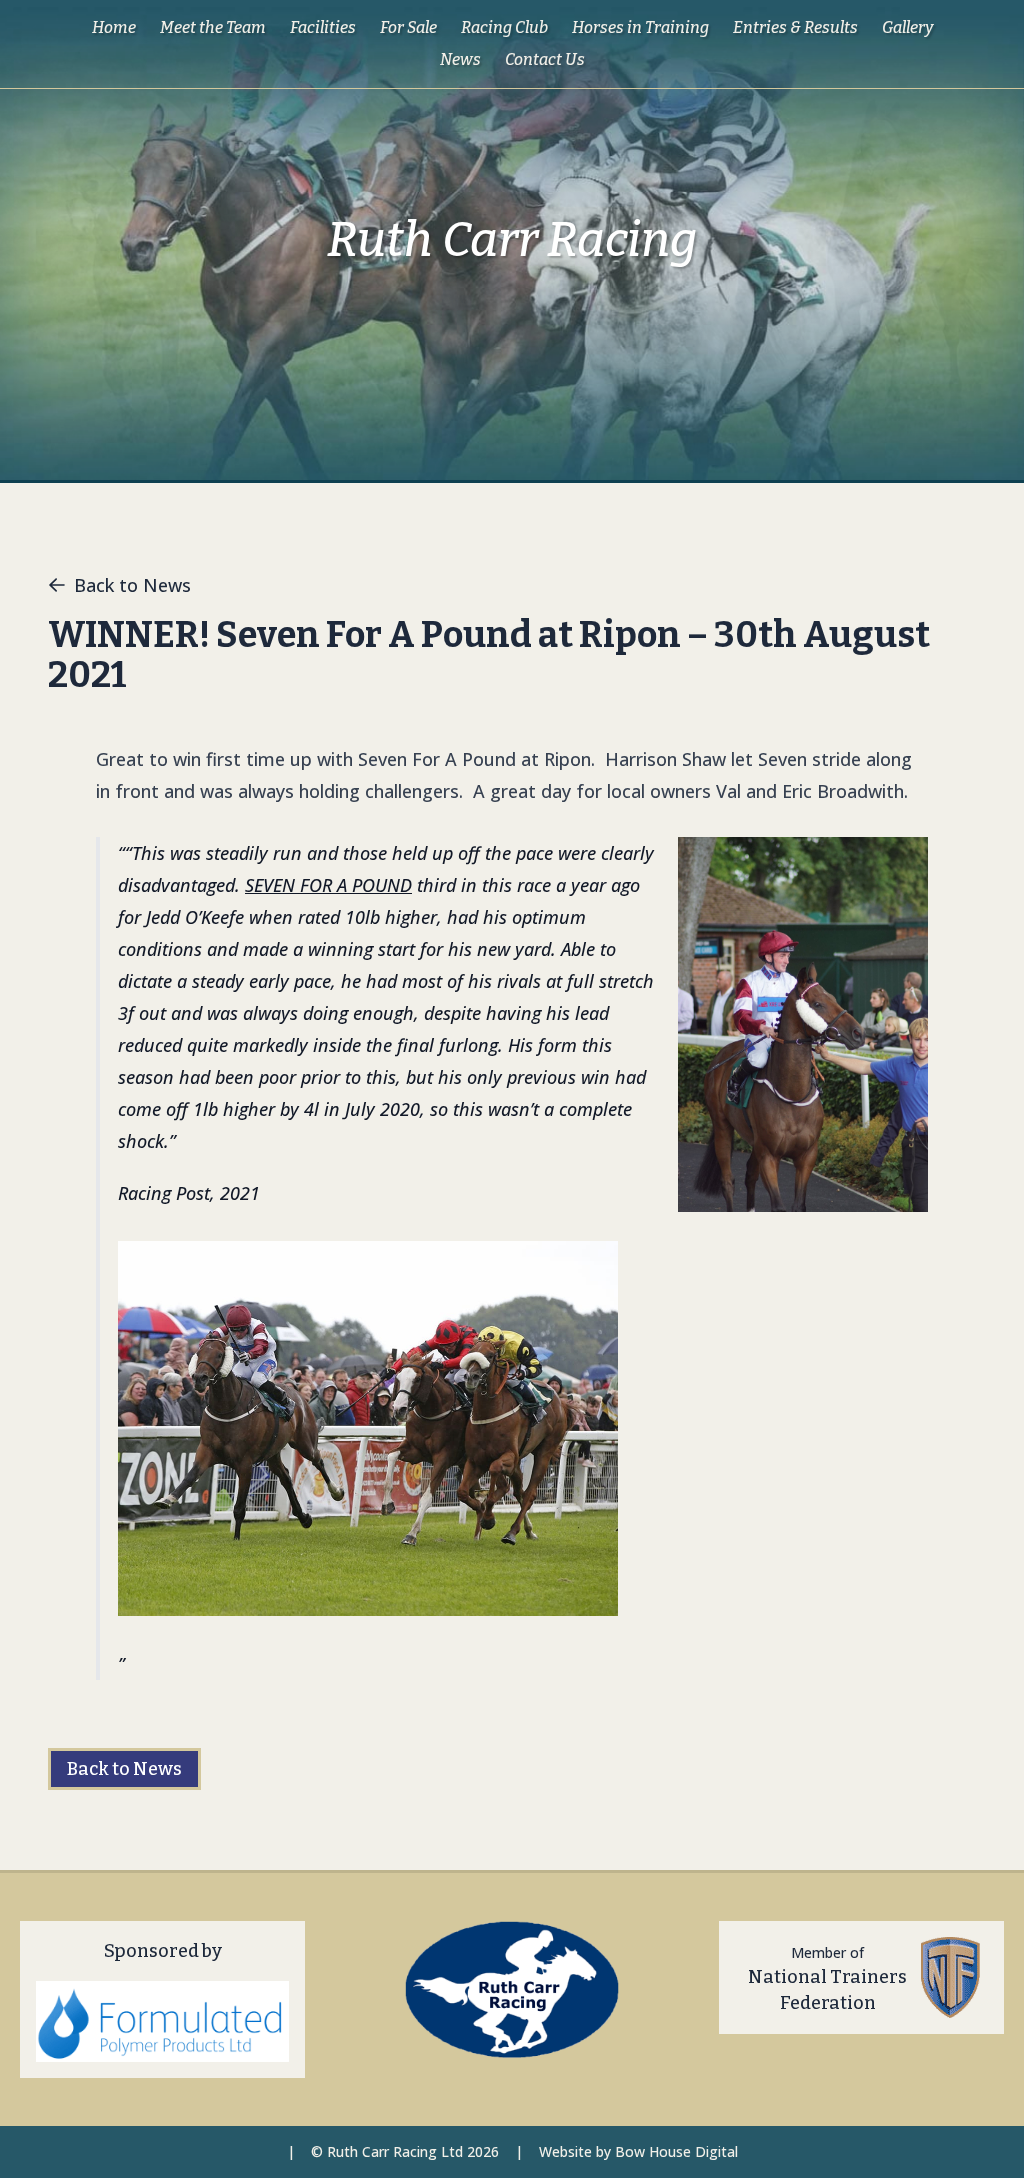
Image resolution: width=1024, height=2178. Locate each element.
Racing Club (504, 27)
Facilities (323, 27)
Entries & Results (795, 27)
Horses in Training (640, 27)
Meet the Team (213, 27)
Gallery (907, 27)
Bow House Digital (676, 2151)
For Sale (408, 27)
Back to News (132, 585)
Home (114, 27)
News (460, 59)
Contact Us (545, 59)
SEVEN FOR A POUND (328, 885)
